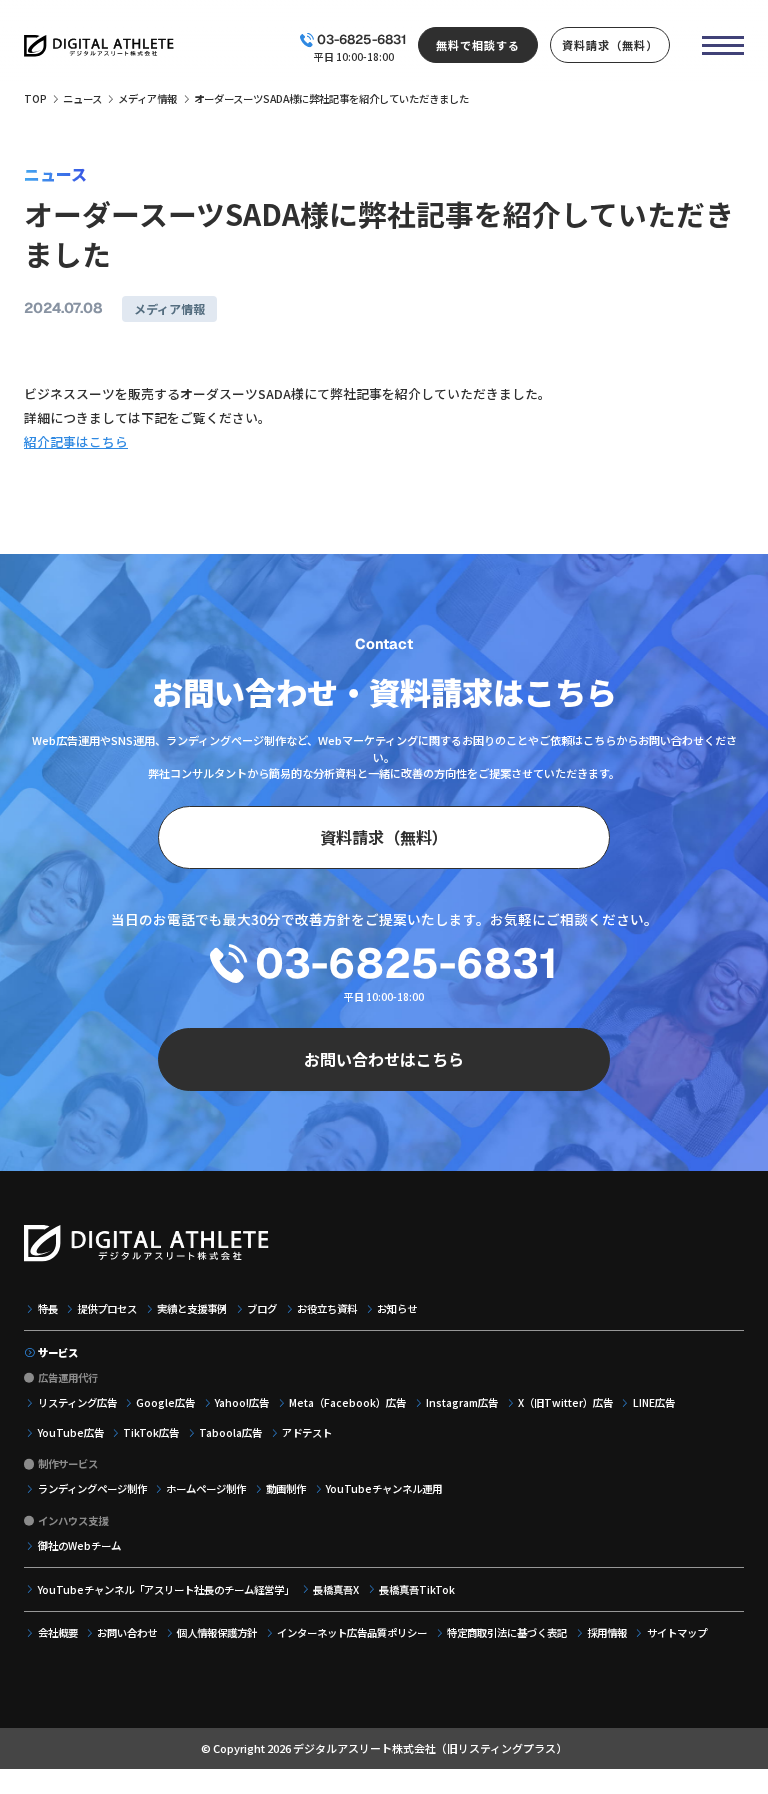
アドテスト (307, 1432)
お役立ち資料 (327, 1308)
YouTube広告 (71, 1432)
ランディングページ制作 (92, 1488)
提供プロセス (107, 1308)
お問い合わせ (127, 1632)
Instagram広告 (462, 1402)
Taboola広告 (230, 1432)
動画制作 (286, 1488)
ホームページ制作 (206, 1488)
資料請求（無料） (610, 45)
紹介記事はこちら (76, 441)
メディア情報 (147, 98)
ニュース (82, 98)
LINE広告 (654, 1402)
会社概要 (58, 1632)
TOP (35, 98)
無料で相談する (478, 45)
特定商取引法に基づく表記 (507, 1632)
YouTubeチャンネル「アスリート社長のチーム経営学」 (166, 1589)
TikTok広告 (151, 1432)
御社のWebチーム (79, 1545)
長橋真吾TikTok (417, 1589)
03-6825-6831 (362, 40)
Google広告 (165, 1402)
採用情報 (607, 1632)
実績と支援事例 (192, 1308)
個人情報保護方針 (217, 1632)
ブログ (262, 1308)
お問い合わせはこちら (384, 1059)
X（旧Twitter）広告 (565, 1402)
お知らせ (397, 1308)
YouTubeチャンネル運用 (384, 1488)
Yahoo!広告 (242, 1402)
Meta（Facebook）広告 (347, 1402)
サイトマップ (677, 1632)
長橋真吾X (336, 1589)
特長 (48, 1308)
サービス (58, 1352)
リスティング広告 (77, 1402)
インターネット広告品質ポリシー (352, 1632)
